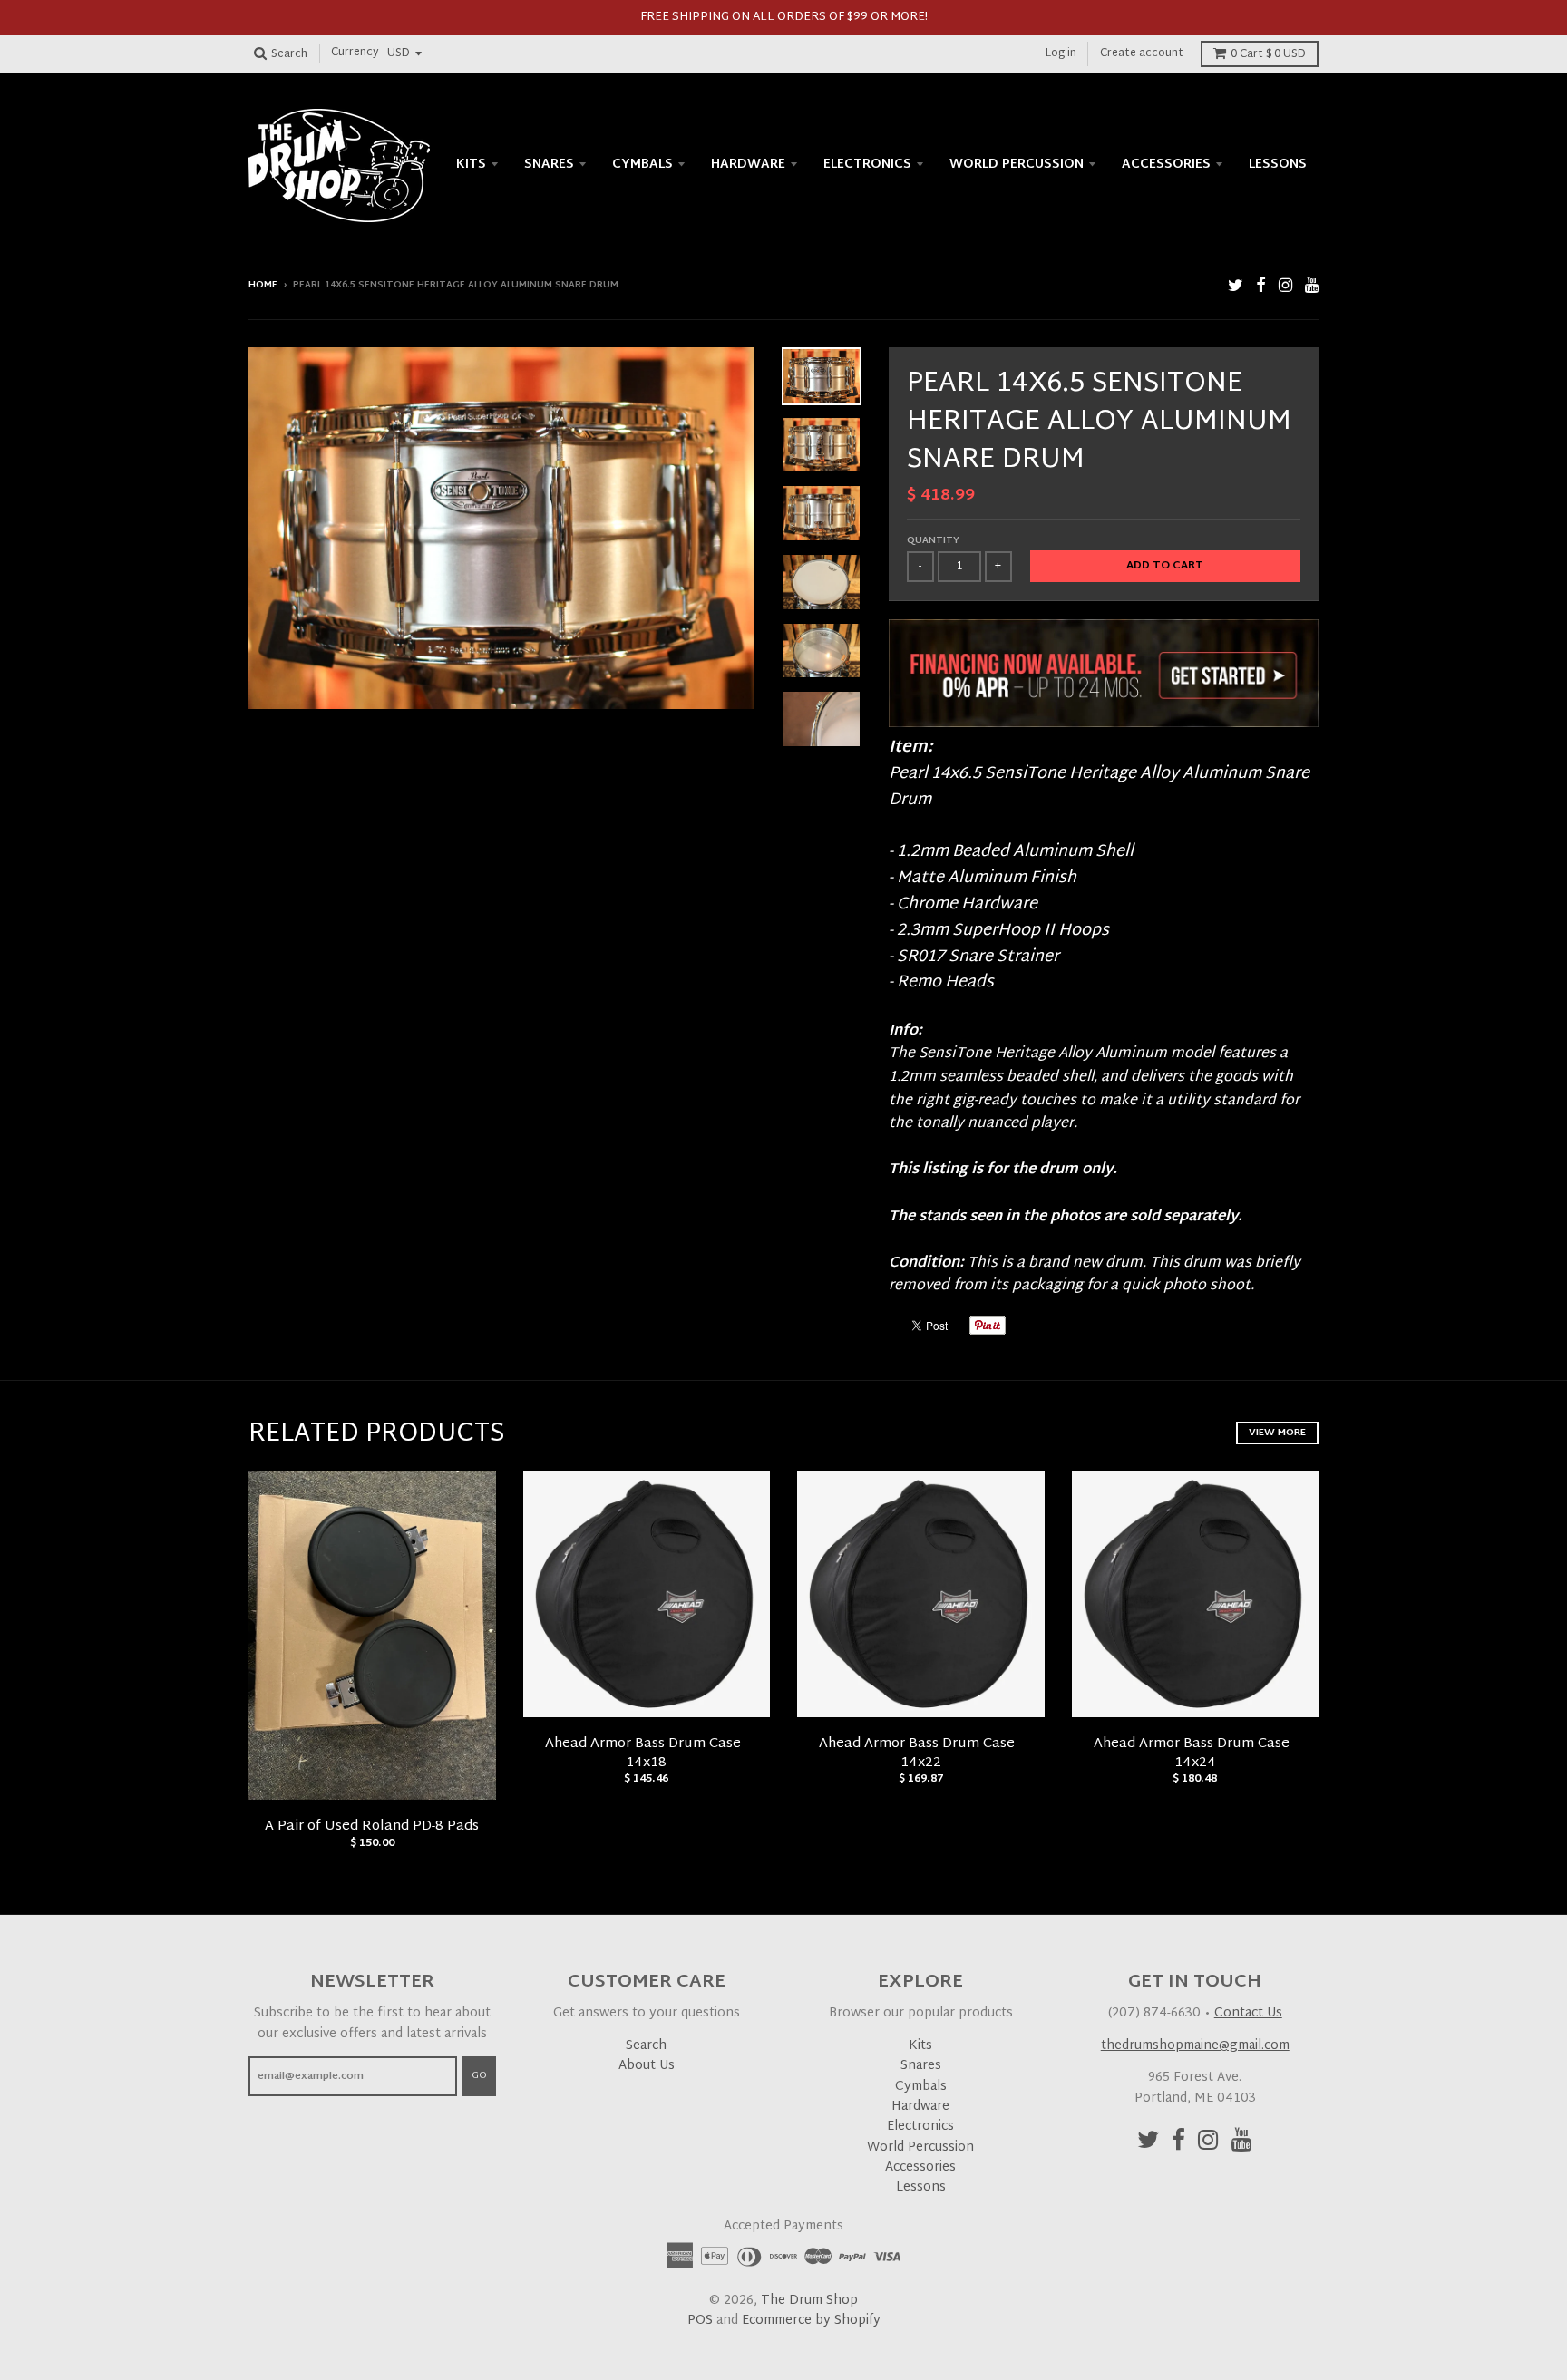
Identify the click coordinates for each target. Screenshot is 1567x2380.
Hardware (748, 165)
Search (646, 2046)
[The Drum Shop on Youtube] (1312, 287)
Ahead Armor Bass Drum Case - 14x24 (1195, 1753)
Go (479, 2075)
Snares (549, 165)
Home (263, 285)
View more (1277, 1433)
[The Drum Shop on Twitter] (1236, 287)
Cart (1268, 54)
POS (700, 2321)
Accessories (1166, 165)
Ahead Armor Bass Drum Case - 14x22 (920, 1753)
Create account (1142, 53)
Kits (471, 165)
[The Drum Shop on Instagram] (1285, 287)
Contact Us (1248, 2013)
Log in (1061, 53)
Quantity (933, 541)
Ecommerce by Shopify (811, 2321)
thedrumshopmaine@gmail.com (1195, 2046)
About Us (647, 2066)
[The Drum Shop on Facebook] (1261, 287)
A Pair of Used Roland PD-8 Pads (372, 1826)
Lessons (1278, 165)
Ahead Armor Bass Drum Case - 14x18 (647, 1753)
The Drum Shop (809, 2301)
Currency (355, 53)
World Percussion (1017, 165)
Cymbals (642, 165)
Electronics (867, 165)
